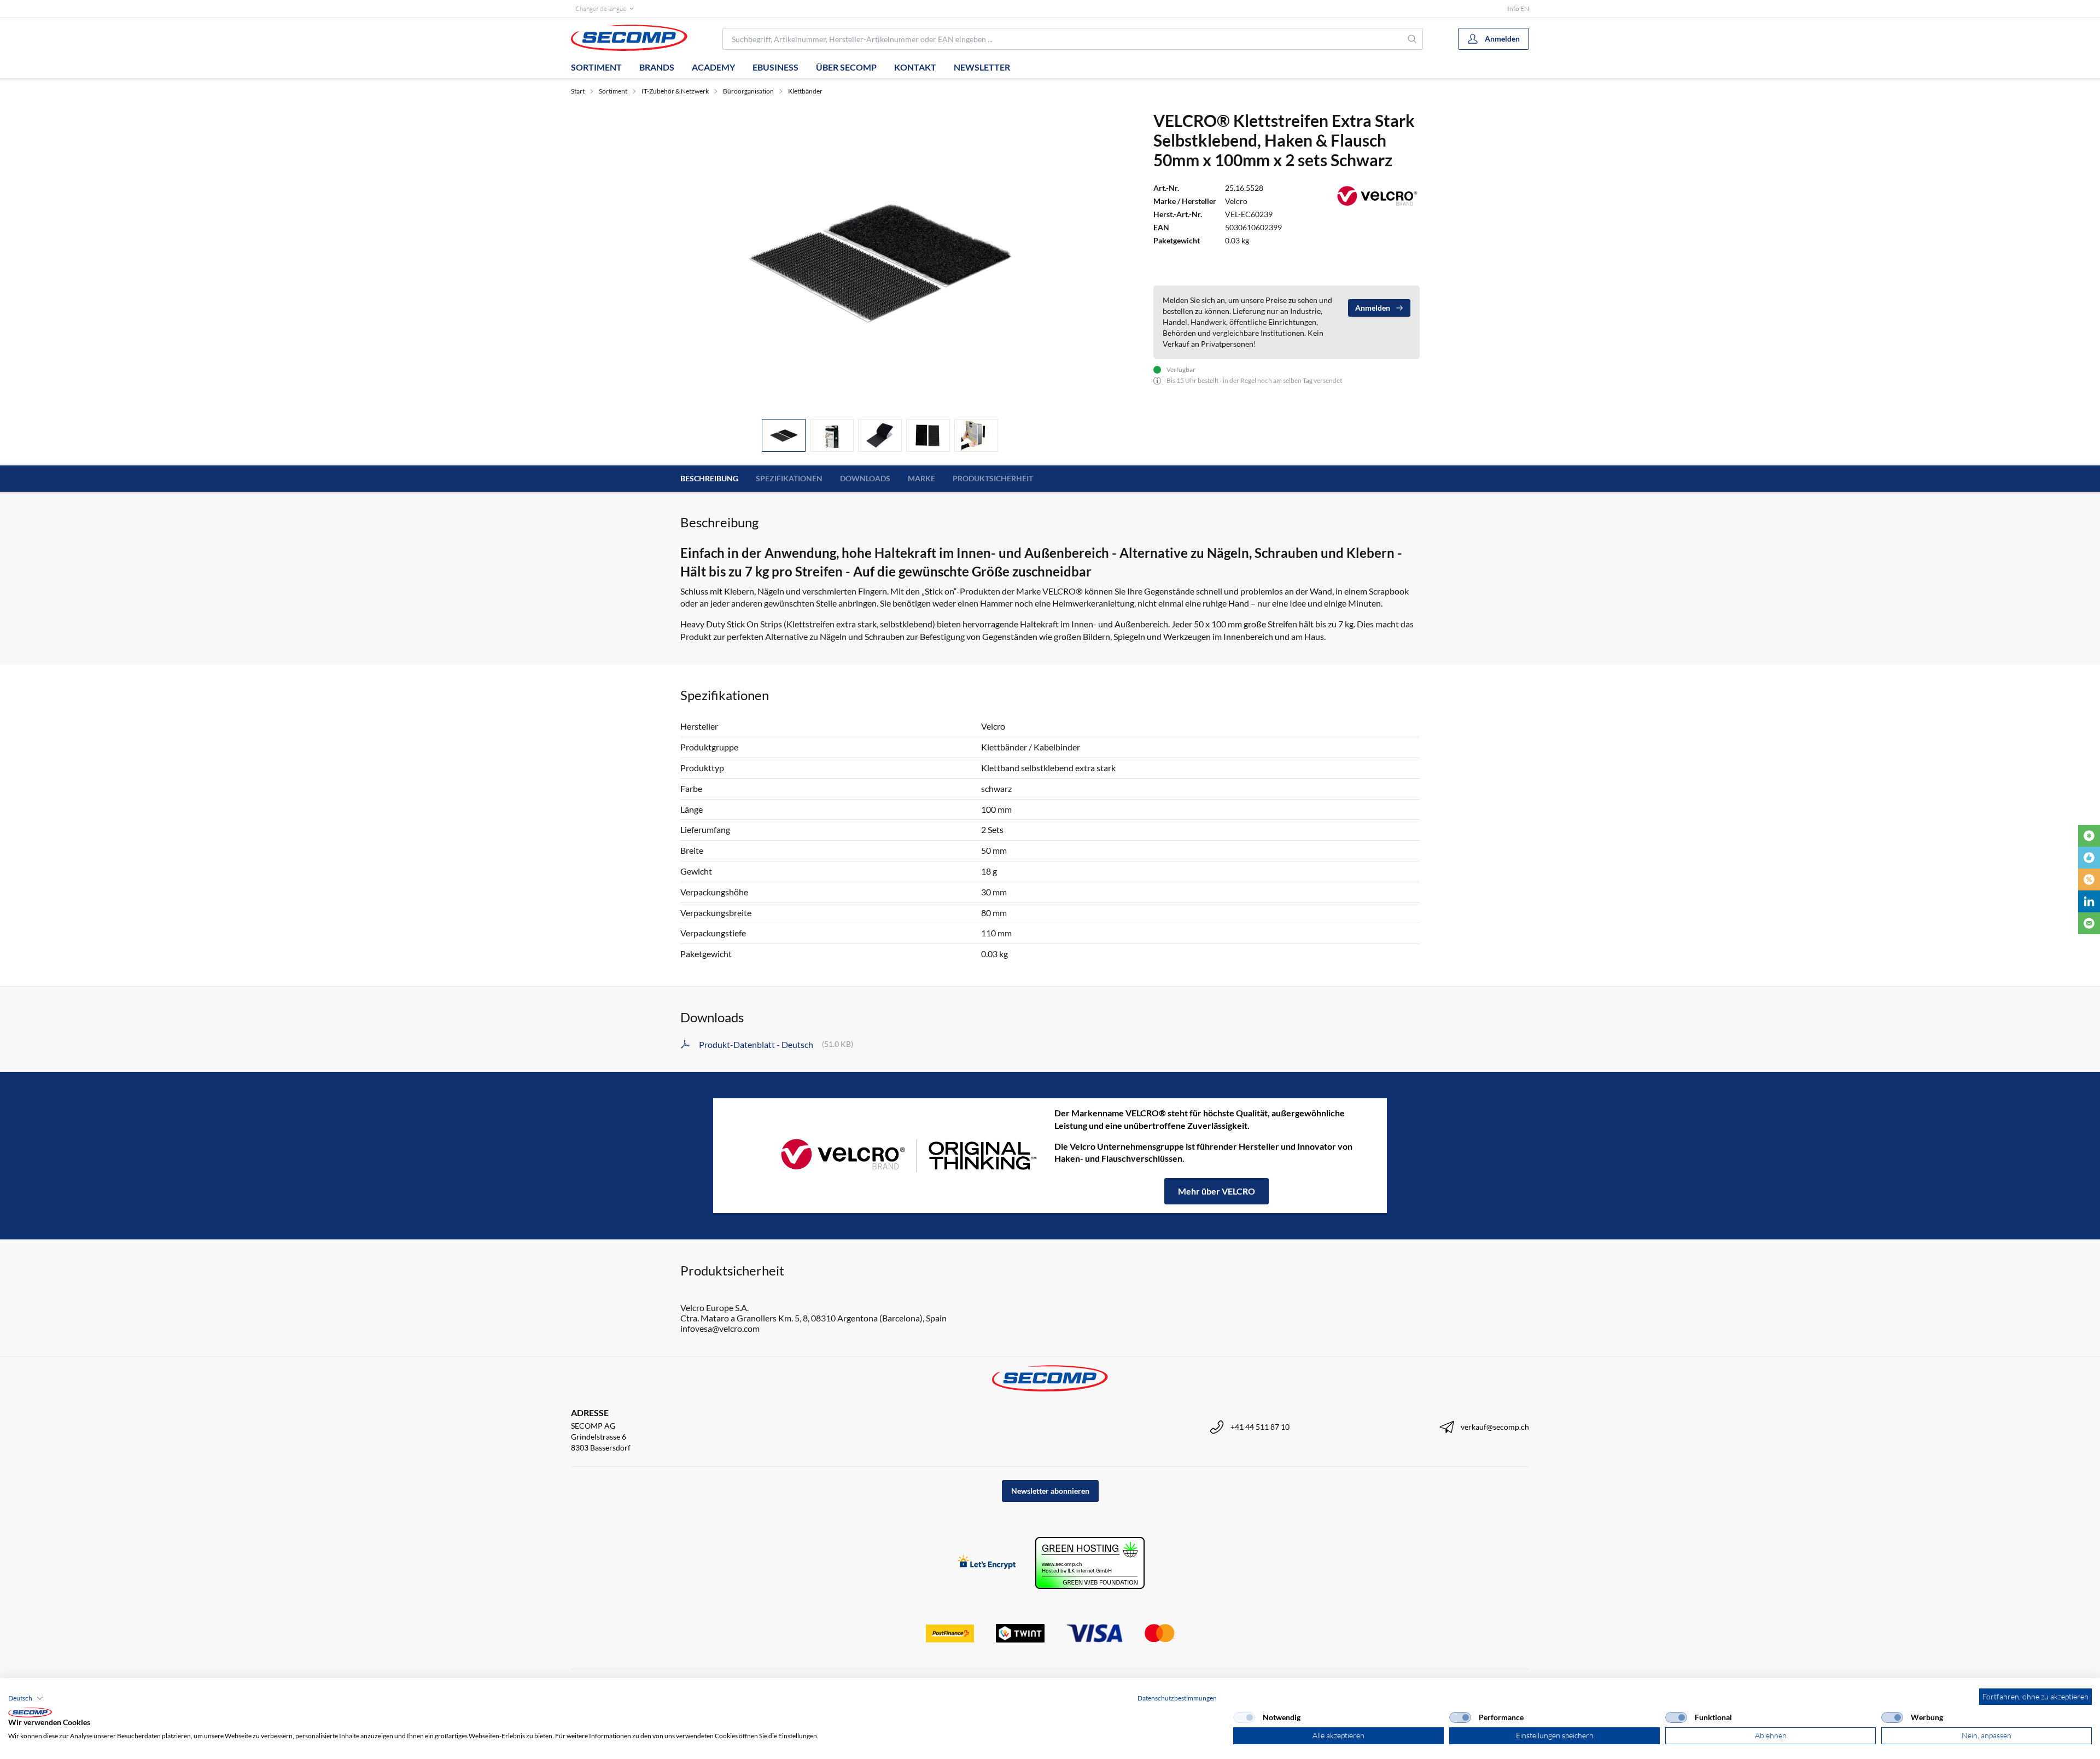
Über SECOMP (846, 67)
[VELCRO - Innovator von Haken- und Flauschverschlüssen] (884, 1156)
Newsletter (982, 67)
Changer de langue (601, 8)
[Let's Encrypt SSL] (987, 1563)
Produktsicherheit (993, 478)
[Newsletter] (2089, 923)
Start (578, 91)
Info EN (1518, 8)
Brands (657, 67)
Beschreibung (709, 478)
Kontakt (915, 67)
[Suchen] (1412, 39)
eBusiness (775, 67)
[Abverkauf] (2089, 879)
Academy (713, 67)
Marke (921, 478)
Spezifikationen (789, 478)
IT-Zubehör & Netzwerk (675, 91)
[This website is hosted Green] (1090, 1563)
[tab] (784, 436)
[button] (26, 1698)
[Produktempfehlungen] (2089, 858)
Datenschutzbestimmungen (1177, 1698)
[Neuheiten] (2089, 836)
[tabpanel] (880, 260)
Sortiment (596, 67)
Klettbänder (805, 91)
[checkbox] (1244, 1717)
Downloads (865, 478)
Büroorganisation (748, 91)
